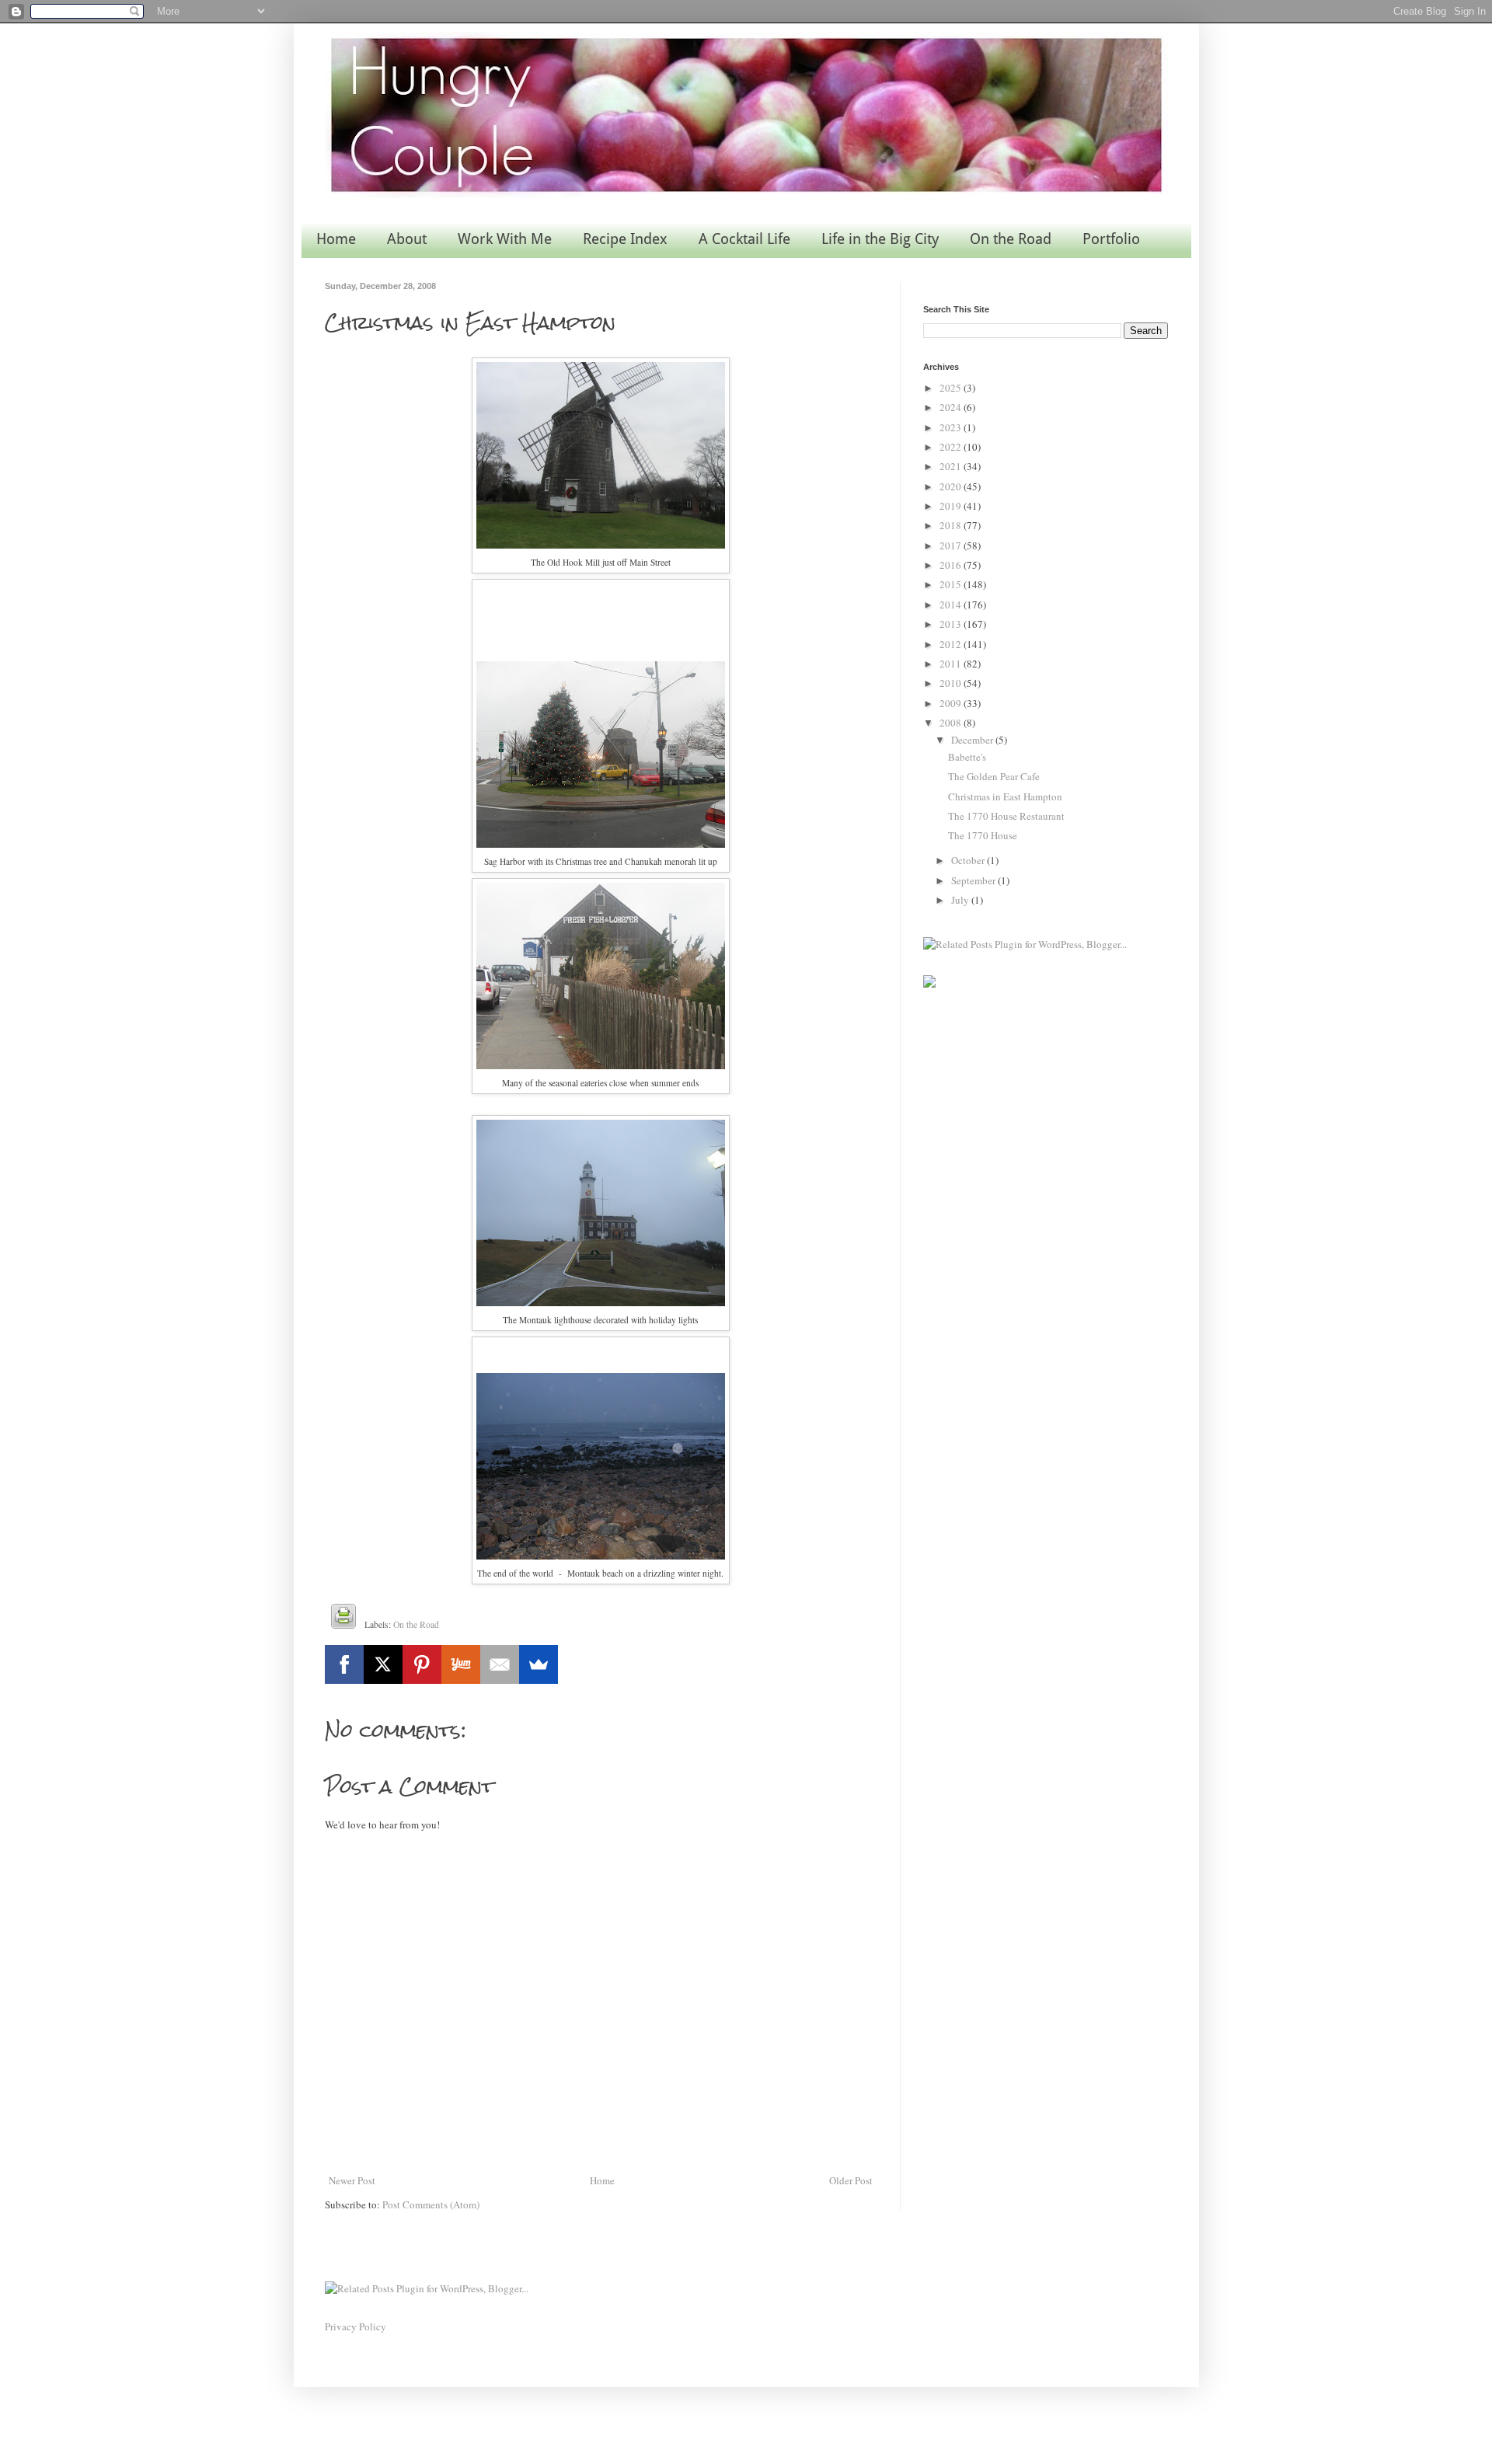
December (973, 740)
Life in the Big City (880, 239)
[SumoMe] (539, 1664)
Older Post (851, 2180)
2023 (952, 427)
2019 (952, 506)
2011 (952, 664)
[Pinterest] (422, 1664)
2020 (952, 486)
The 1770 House (983, 835)
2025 (952, 388)
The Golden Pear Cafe (994, 776)
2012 (952, 644)
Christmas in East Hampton (1005, 796)
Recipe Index (625, 239)
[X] (383, 1664)
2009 (952, 703)
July (961, 900)
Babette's (967, 757)
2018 (952, 525)
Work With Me (505, 239)
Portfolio (1111, 239)
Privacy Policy (356, 2326)
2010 (952, 683)
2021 (952, 466)
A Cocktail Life (744, 239)
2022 (952, 447)
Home (336, 239)
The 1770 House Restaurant (1006, 816)
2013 (952, 624)
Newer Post (352, 2180)
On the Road (1011, 239)
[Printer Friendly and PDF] (343, 1619)
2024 (952, 407)
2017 (952, 545)
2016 (952, 565)
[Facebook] (344, 1664)
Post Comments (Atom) (431, 2204)
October (969, 860)
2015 (952, 584)
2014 (952, 605)
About (407, 239)
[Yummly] (461, 1664)
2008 (952, 723)
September (974, 880)
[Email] (500, 1664)
